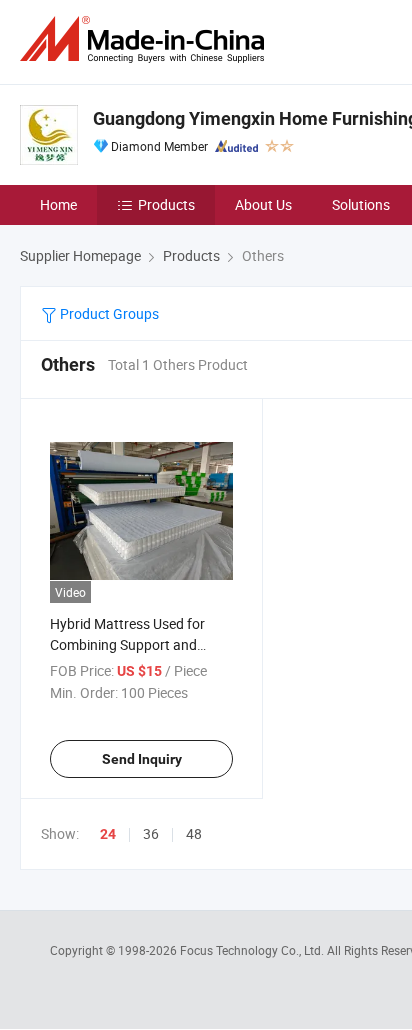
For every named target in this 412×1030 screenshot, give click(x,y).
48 (194, 833)
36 (151, 833)
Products (166, 204)
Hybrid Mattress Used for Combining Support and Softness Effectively (127, 644)
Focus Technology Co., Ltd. (253, 950)
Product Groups (108, 313)
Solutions (361, 204)
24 (108, 834)
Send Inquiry (142, 759)
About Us (263, 204)
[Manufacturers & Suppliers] (146, 39)
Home (58, 204)
